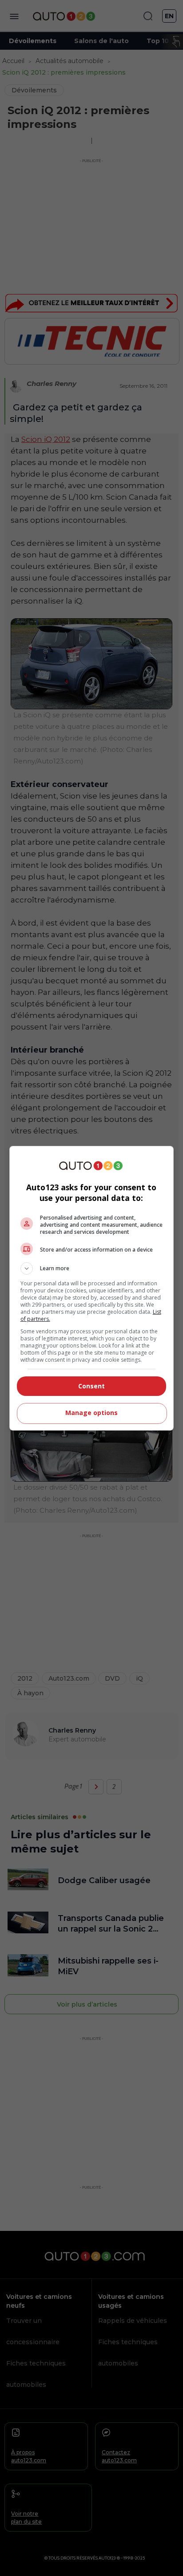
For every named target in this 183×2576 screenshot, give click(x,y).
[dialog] (92, 1288)
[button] (92, 1268)
